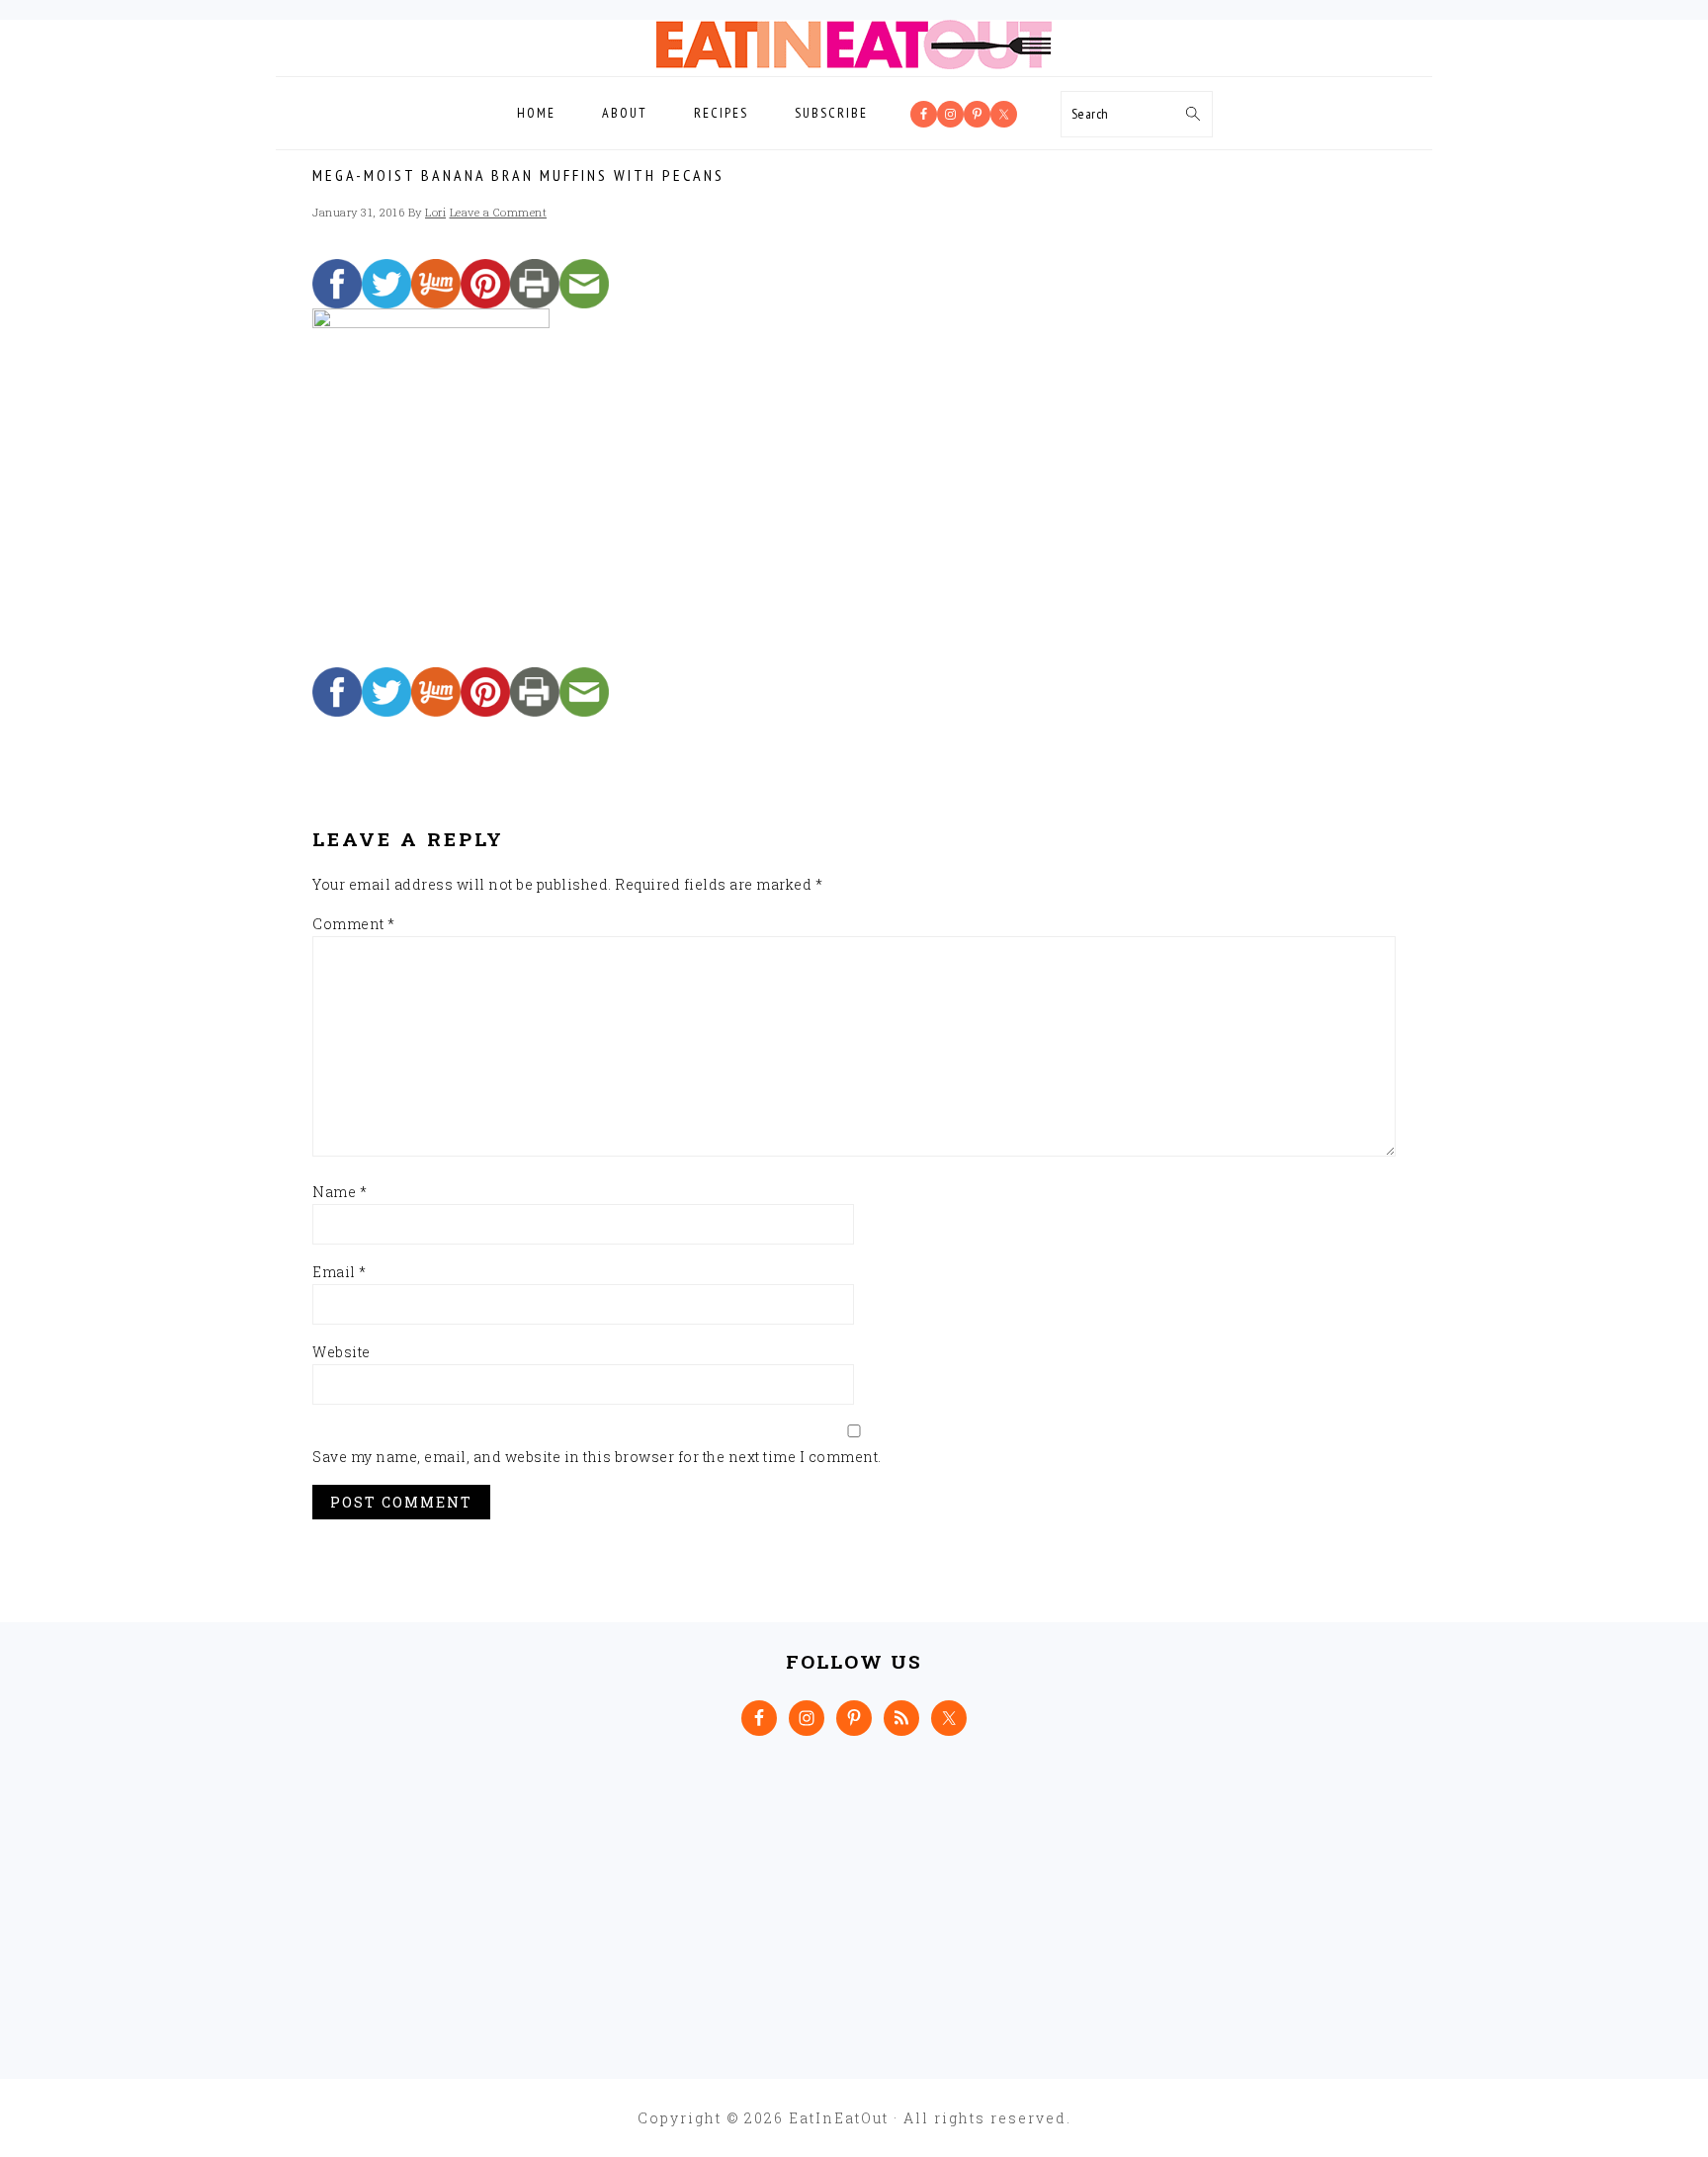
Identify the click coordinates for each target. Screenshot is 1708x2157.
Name (340, 1192)
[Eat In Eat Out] (854, 64)
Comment (354, 924)
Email (340, 1272)
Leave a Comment (499, 212)
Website (342, 1352)
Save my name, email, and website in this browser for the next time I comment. (597, 1457)
